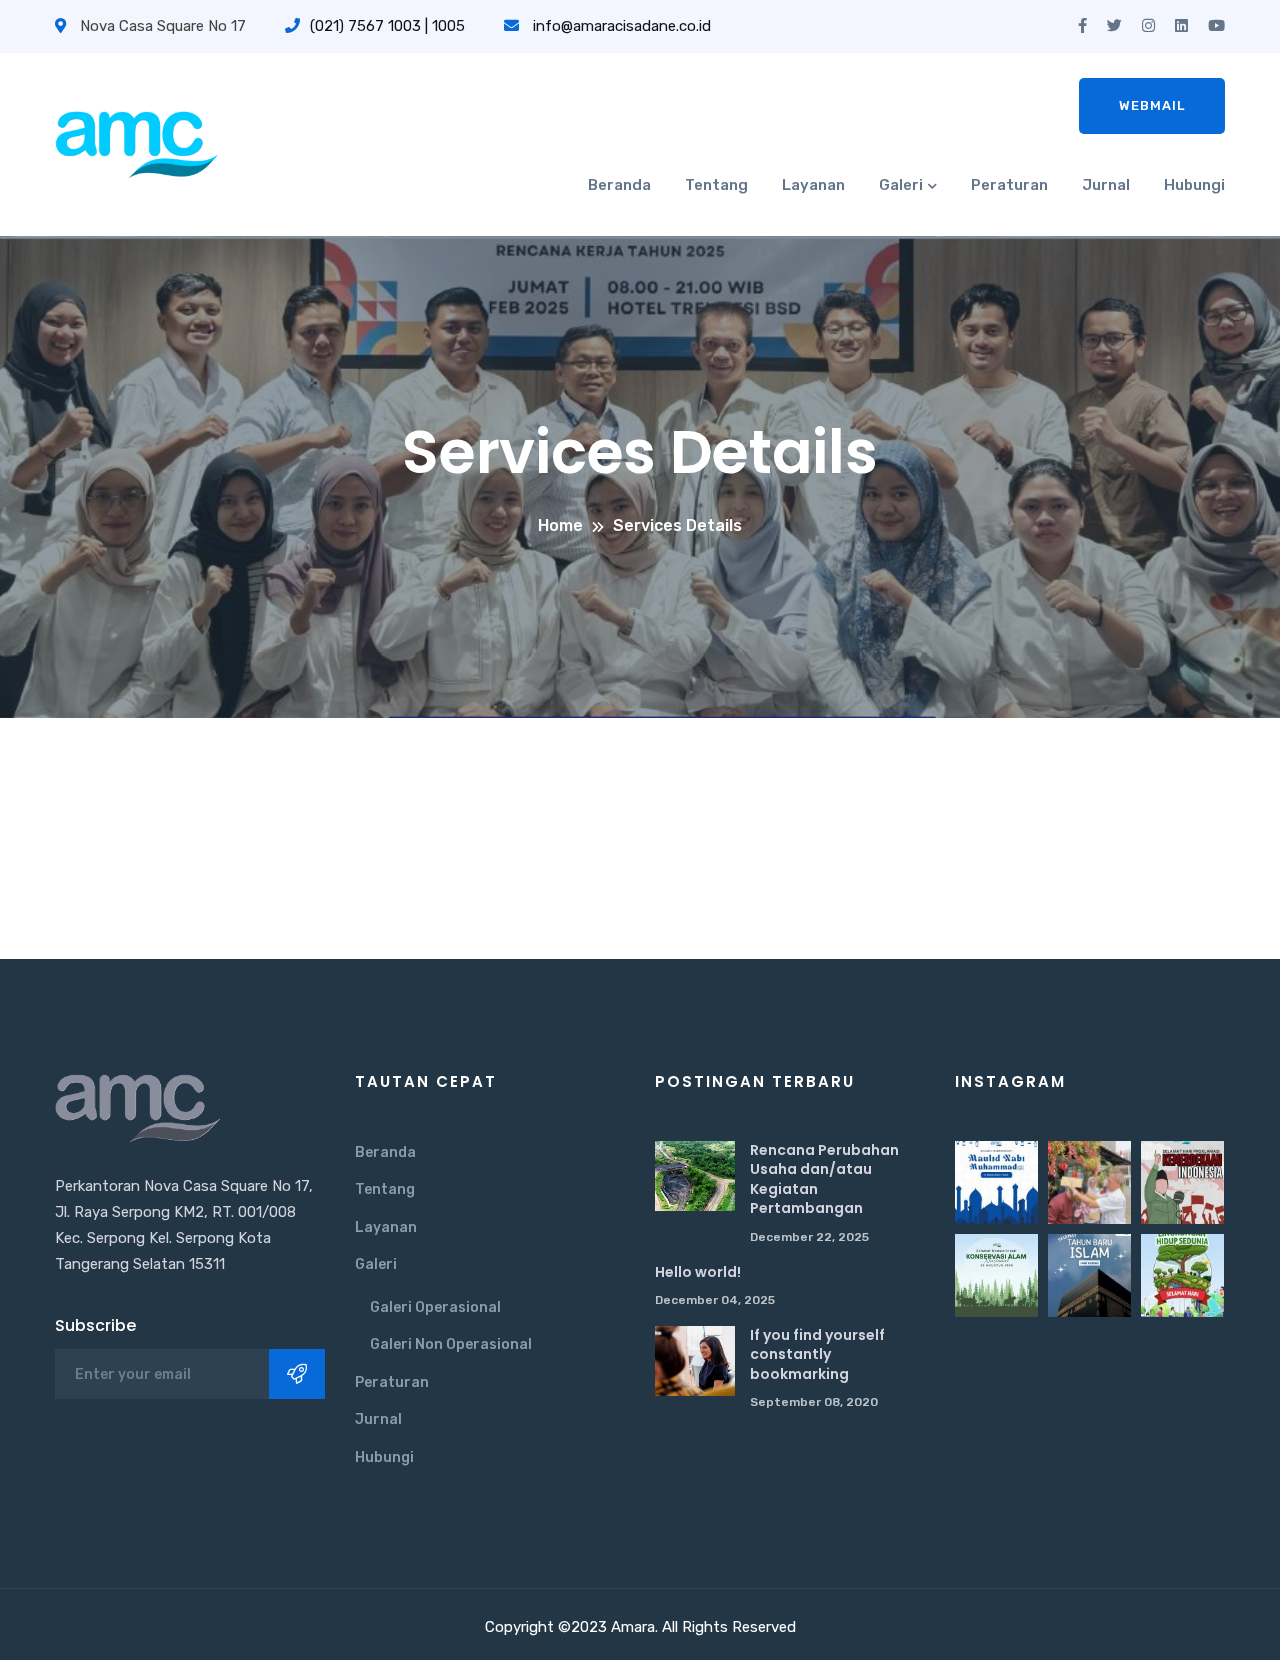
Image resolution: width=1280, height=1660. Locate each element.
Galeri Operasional (435, 1307)
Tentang (716, 185)
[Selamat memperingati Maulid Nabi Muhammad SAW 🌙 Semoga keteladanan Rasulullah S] (996, 1182)
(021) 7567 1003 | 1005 (387, 26)
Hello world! (698, 1272)
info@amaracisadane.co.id (622, 26)
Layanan (813, 185)
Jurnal (1106, 185)
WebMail (1152, 105)
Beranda (619, 185)
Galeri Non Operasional (451, 1344)
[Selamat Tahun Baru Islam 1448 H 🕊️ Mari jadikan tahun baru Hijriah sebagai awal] (1089, 1275)
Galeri (901, 185)
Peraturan (1009, 185)
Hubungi (1194, 185)
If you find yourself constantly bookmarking (817, 1354)
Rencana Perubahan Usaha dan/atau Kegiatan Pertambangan (824, 1179)
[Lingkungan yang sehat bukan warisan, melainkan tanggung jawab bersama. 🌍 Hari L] (1182, 1275)
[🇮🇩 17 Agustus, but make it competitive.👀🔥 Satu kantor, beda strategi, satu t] (1089, 1182)
